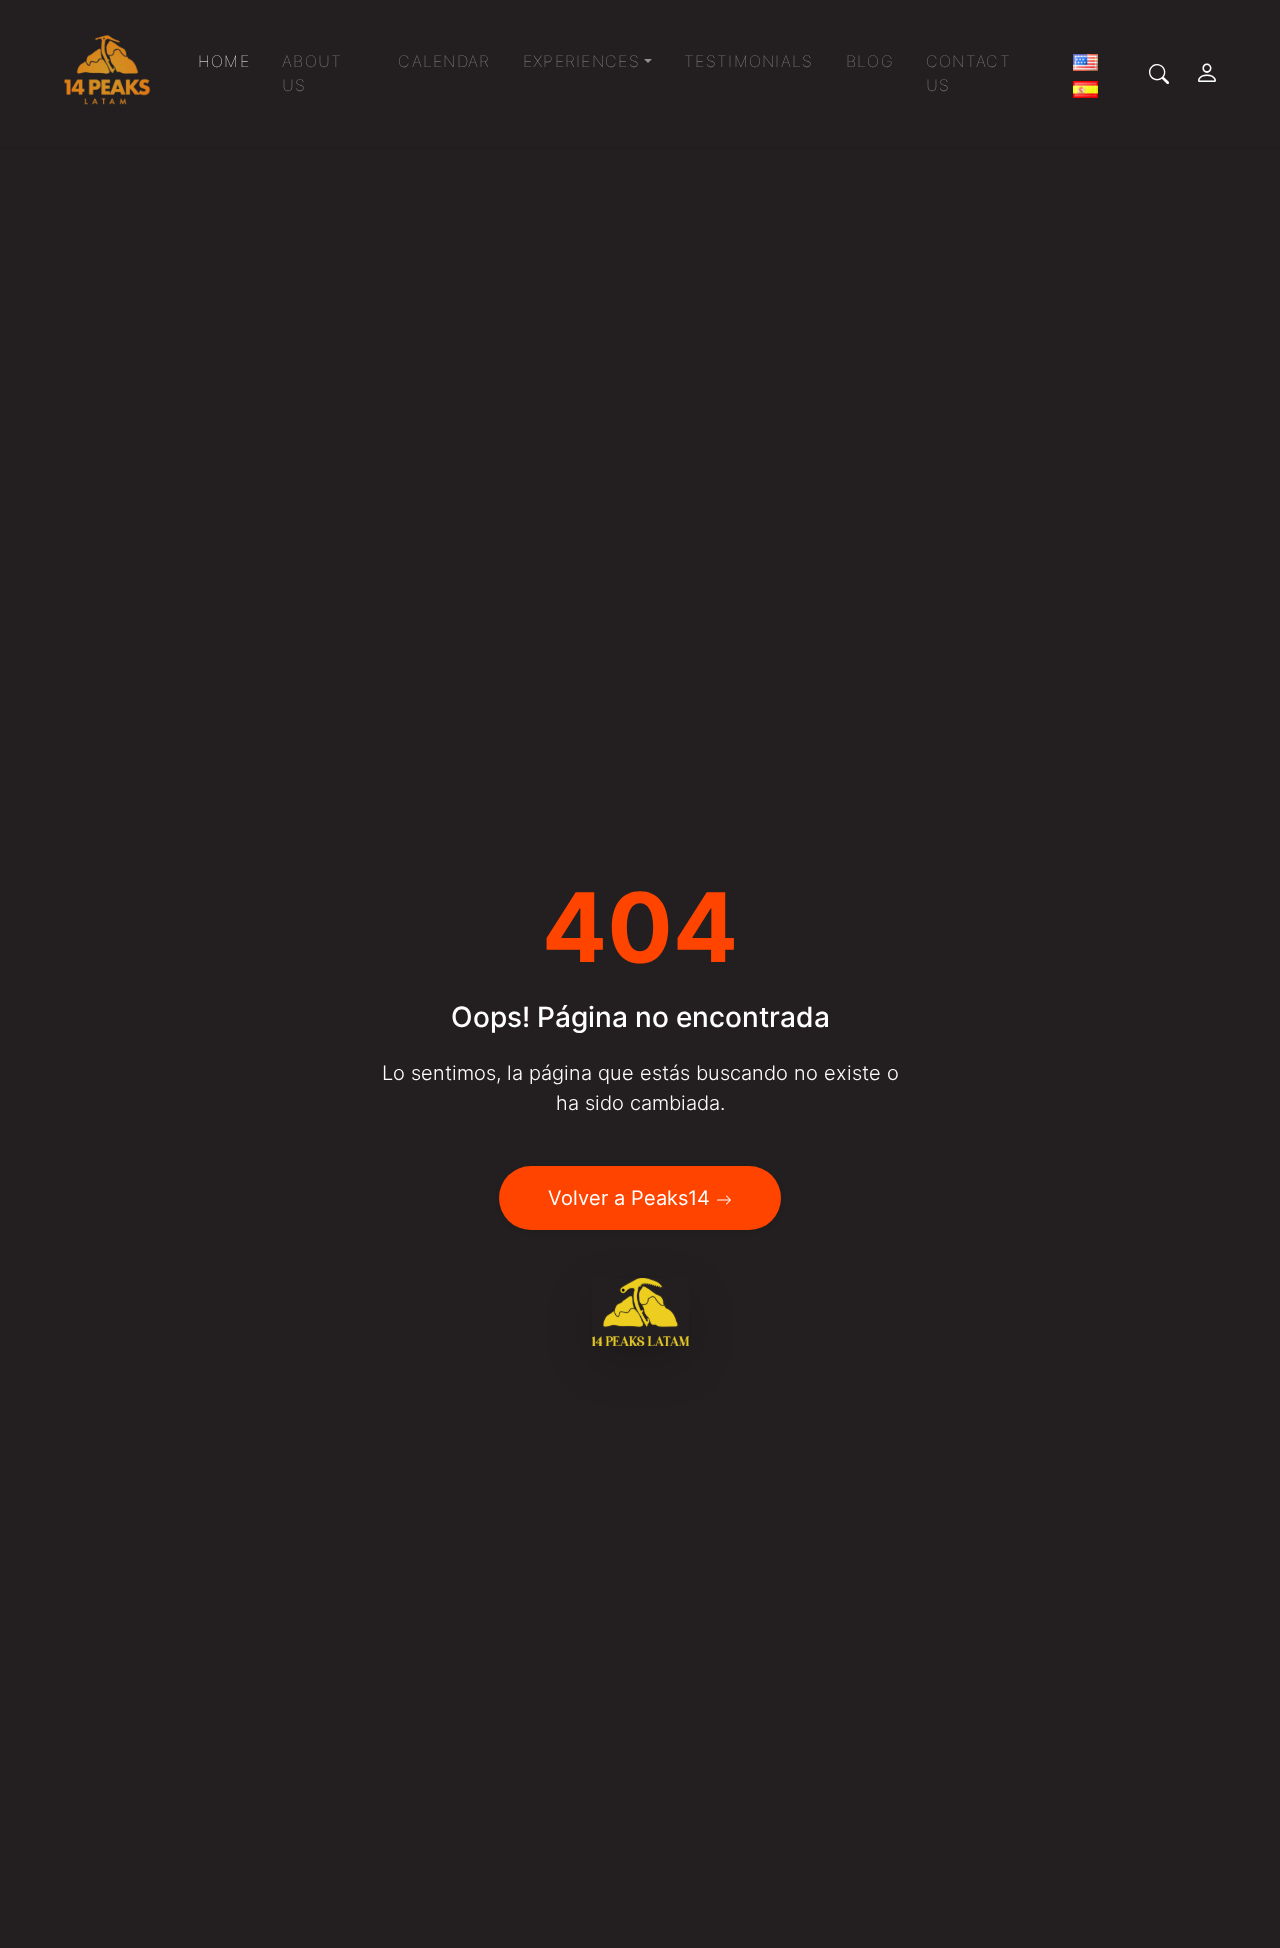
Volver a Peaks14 (632, 1198)
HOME (224, 61)
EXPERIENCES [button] (581, 61)
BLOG (870, 61)
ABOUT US (312, 73)
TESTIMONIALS (749, 61)
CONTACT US (968, 73)
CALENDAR (444, 61)
